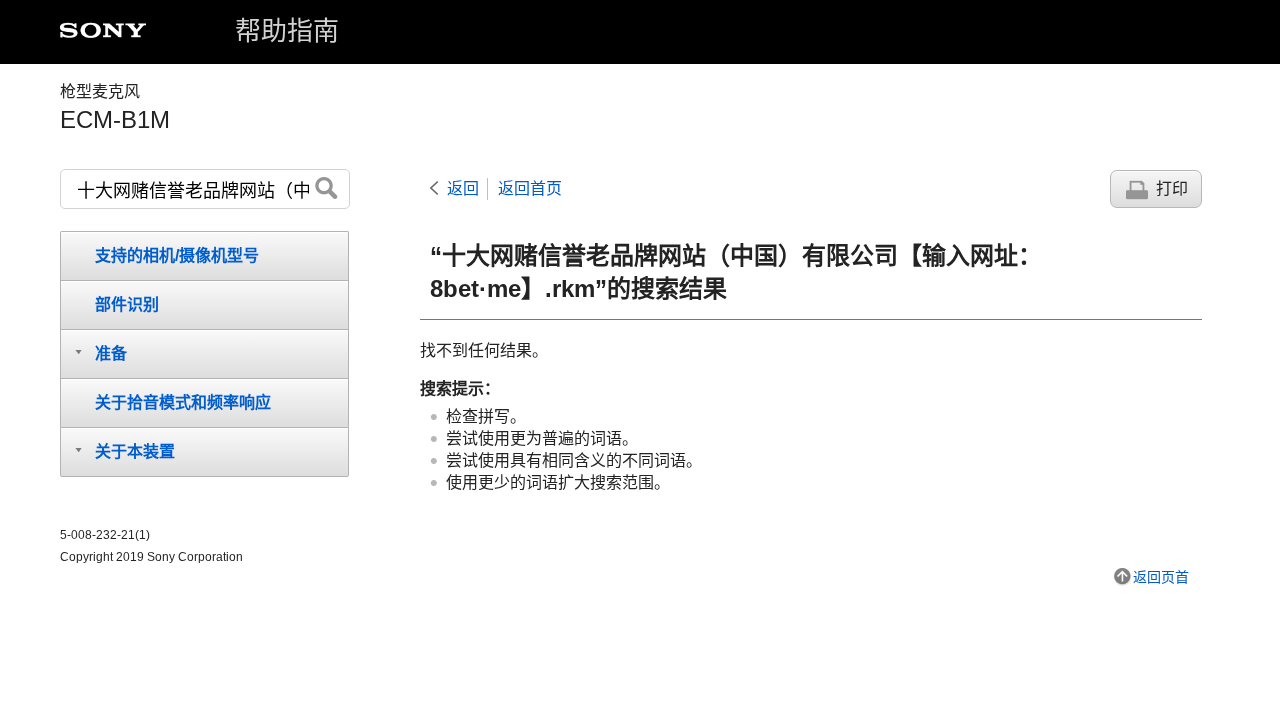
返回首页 (530, 188)
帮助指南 (287, 31)
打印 (1172, 188)
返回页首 (1161, 577)
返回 (463, 188)
